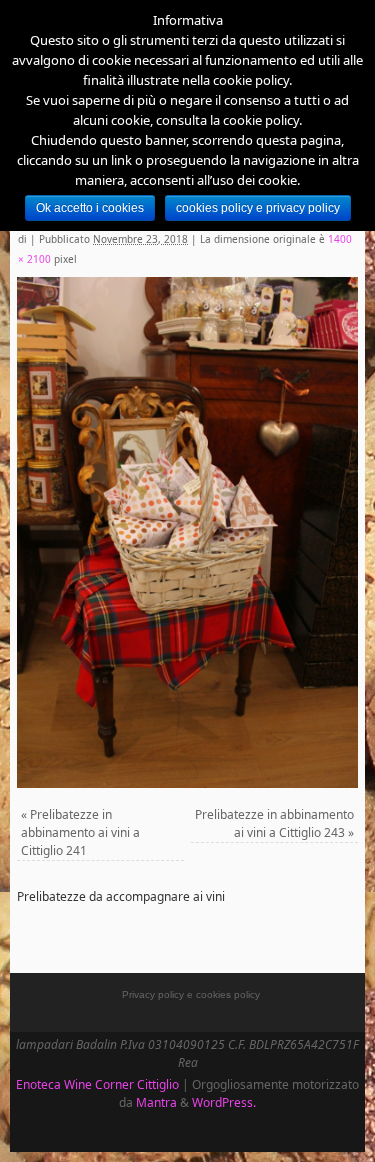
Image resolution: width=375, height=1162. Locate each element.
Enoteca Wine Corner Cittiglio (97, 1084)
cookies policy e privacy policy (258, 208)
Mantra (156, 1102)
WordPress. (224, 1102)
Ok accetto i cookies (90, 208)
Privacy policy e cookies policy (191, 994)
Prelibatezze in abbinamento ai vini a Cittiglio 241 (80, 832)
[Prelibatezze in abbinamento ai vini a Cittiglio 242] (187, 532)
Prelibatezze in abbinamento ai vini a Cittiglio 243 (274, 823)
